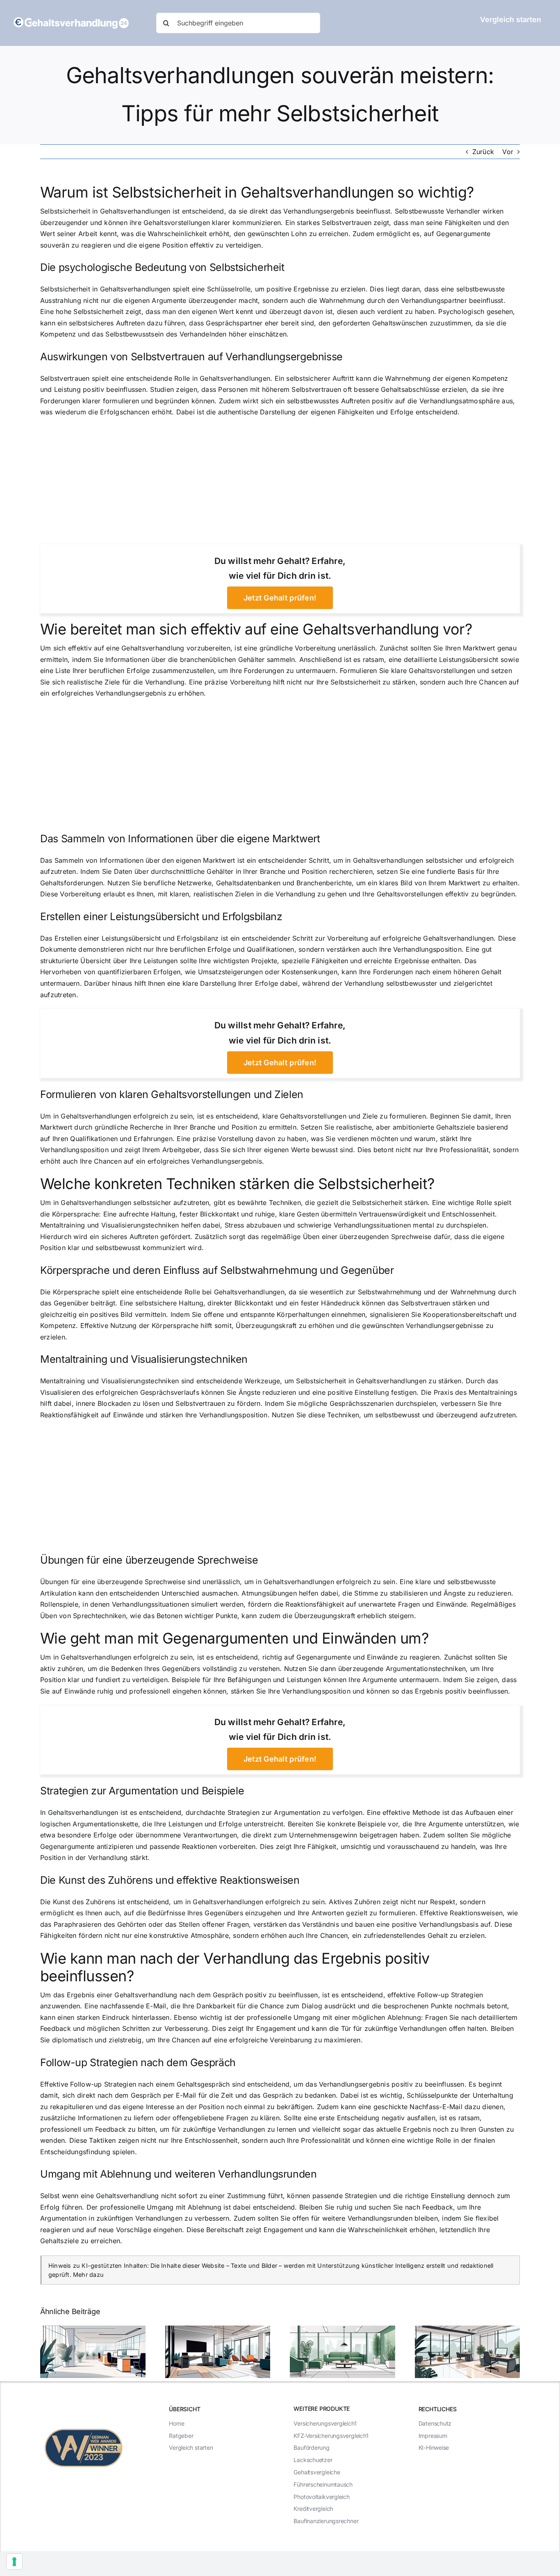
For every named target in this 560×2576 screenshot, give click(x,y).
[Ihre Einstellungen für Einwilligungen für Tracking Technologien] (14, 2562)
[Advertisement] (280, 484)
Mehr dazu (88, 2275)
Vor (508, 152)
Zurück (483, 152)
